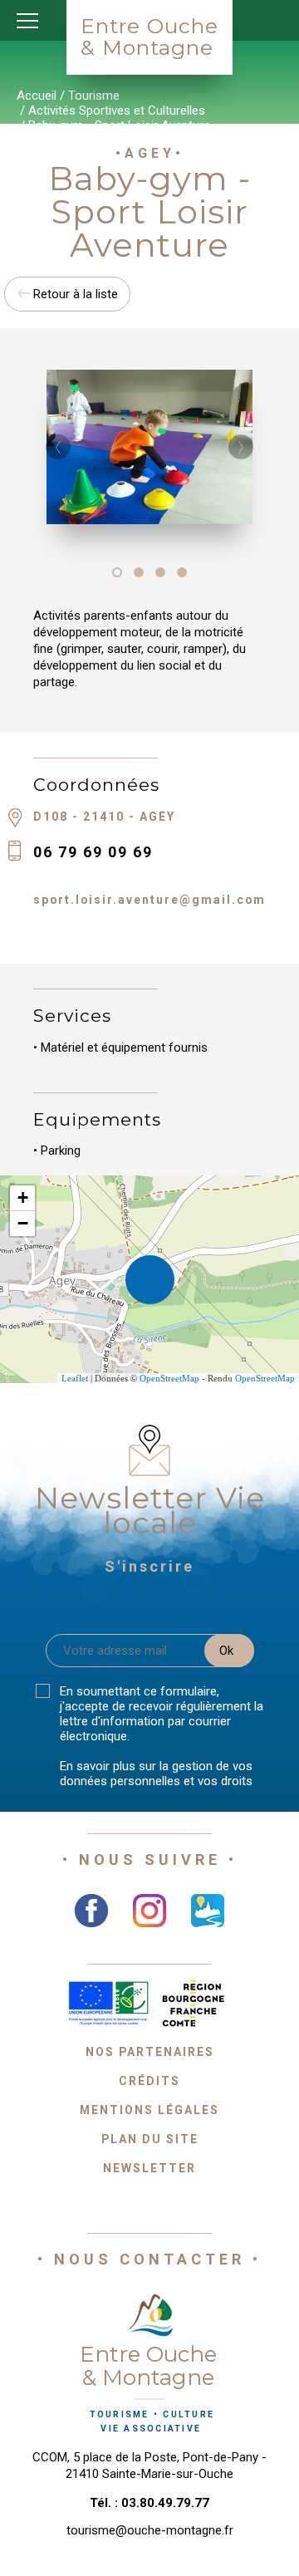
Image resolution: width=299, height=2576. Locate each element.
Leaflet (75, 1378)
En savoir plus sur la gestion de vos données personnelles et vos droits (156, 1774)
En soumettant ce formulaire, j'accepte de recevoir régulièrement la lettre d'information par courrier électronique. (162, 1714)
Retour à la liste (74, 294)
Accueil (37, 96)
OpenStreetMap (169, 1378)
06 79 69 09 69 (93, 852)
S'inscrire (149, 1566)
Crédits (149, 2081)
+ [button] (23, 1197)
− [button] (23, 1223)
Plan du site (150, 2139)
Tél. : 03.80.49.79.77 (149, 2503)
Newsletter (149, 2168)
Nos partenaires (150, 2052)
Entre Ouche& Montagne (149, 37)
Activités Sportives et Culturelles (117, 110)
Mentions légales (149, 2110)
